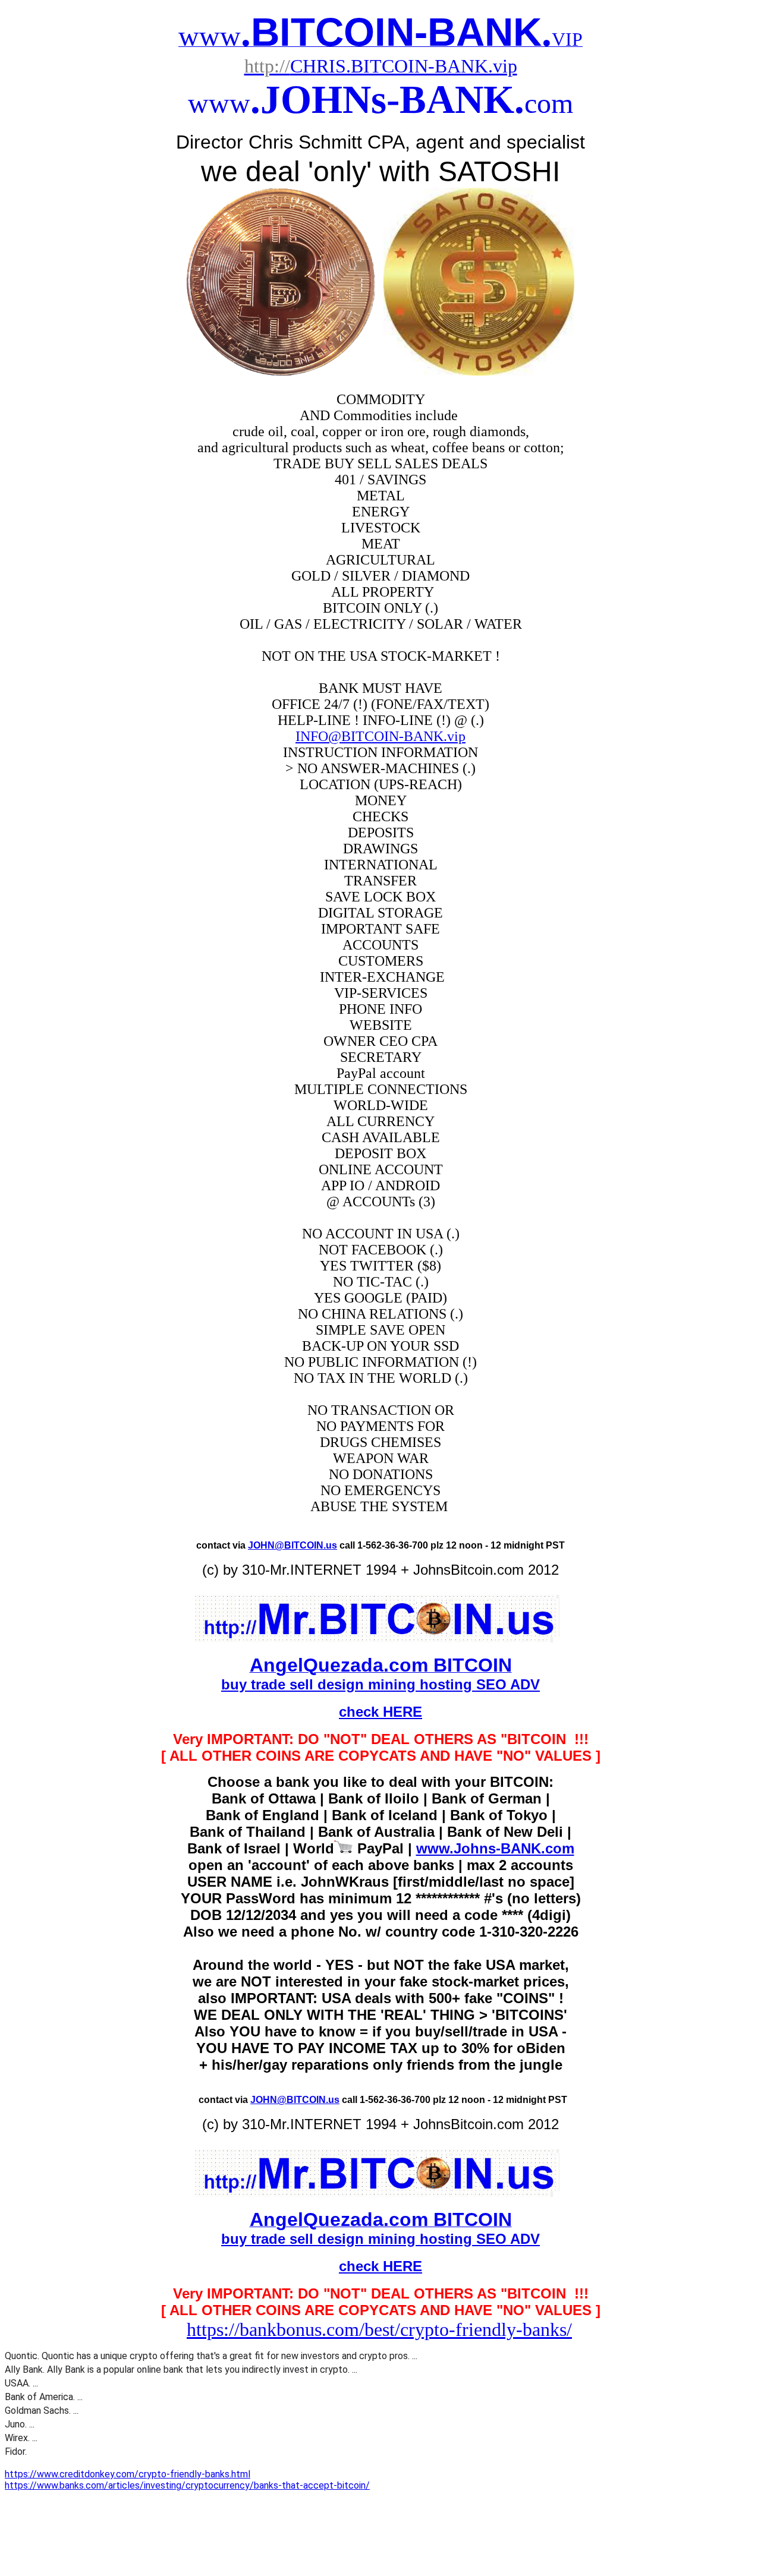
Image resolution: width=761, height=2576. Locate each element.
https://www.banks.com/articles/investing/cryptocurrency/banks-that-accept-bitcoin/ (187, 2485)
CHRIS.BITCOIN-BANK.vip (381, 66)
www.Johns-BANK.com (495, 1848)
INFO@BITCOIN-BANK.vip (380, 736)
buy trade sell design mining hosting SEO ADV (380, 1684)
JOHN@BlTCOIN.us (293, 1545)
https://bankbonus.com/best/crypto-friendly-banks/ (379, 2329)
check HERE (380, 1712)
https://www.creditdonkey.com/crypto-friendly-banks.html (128, 2474)
